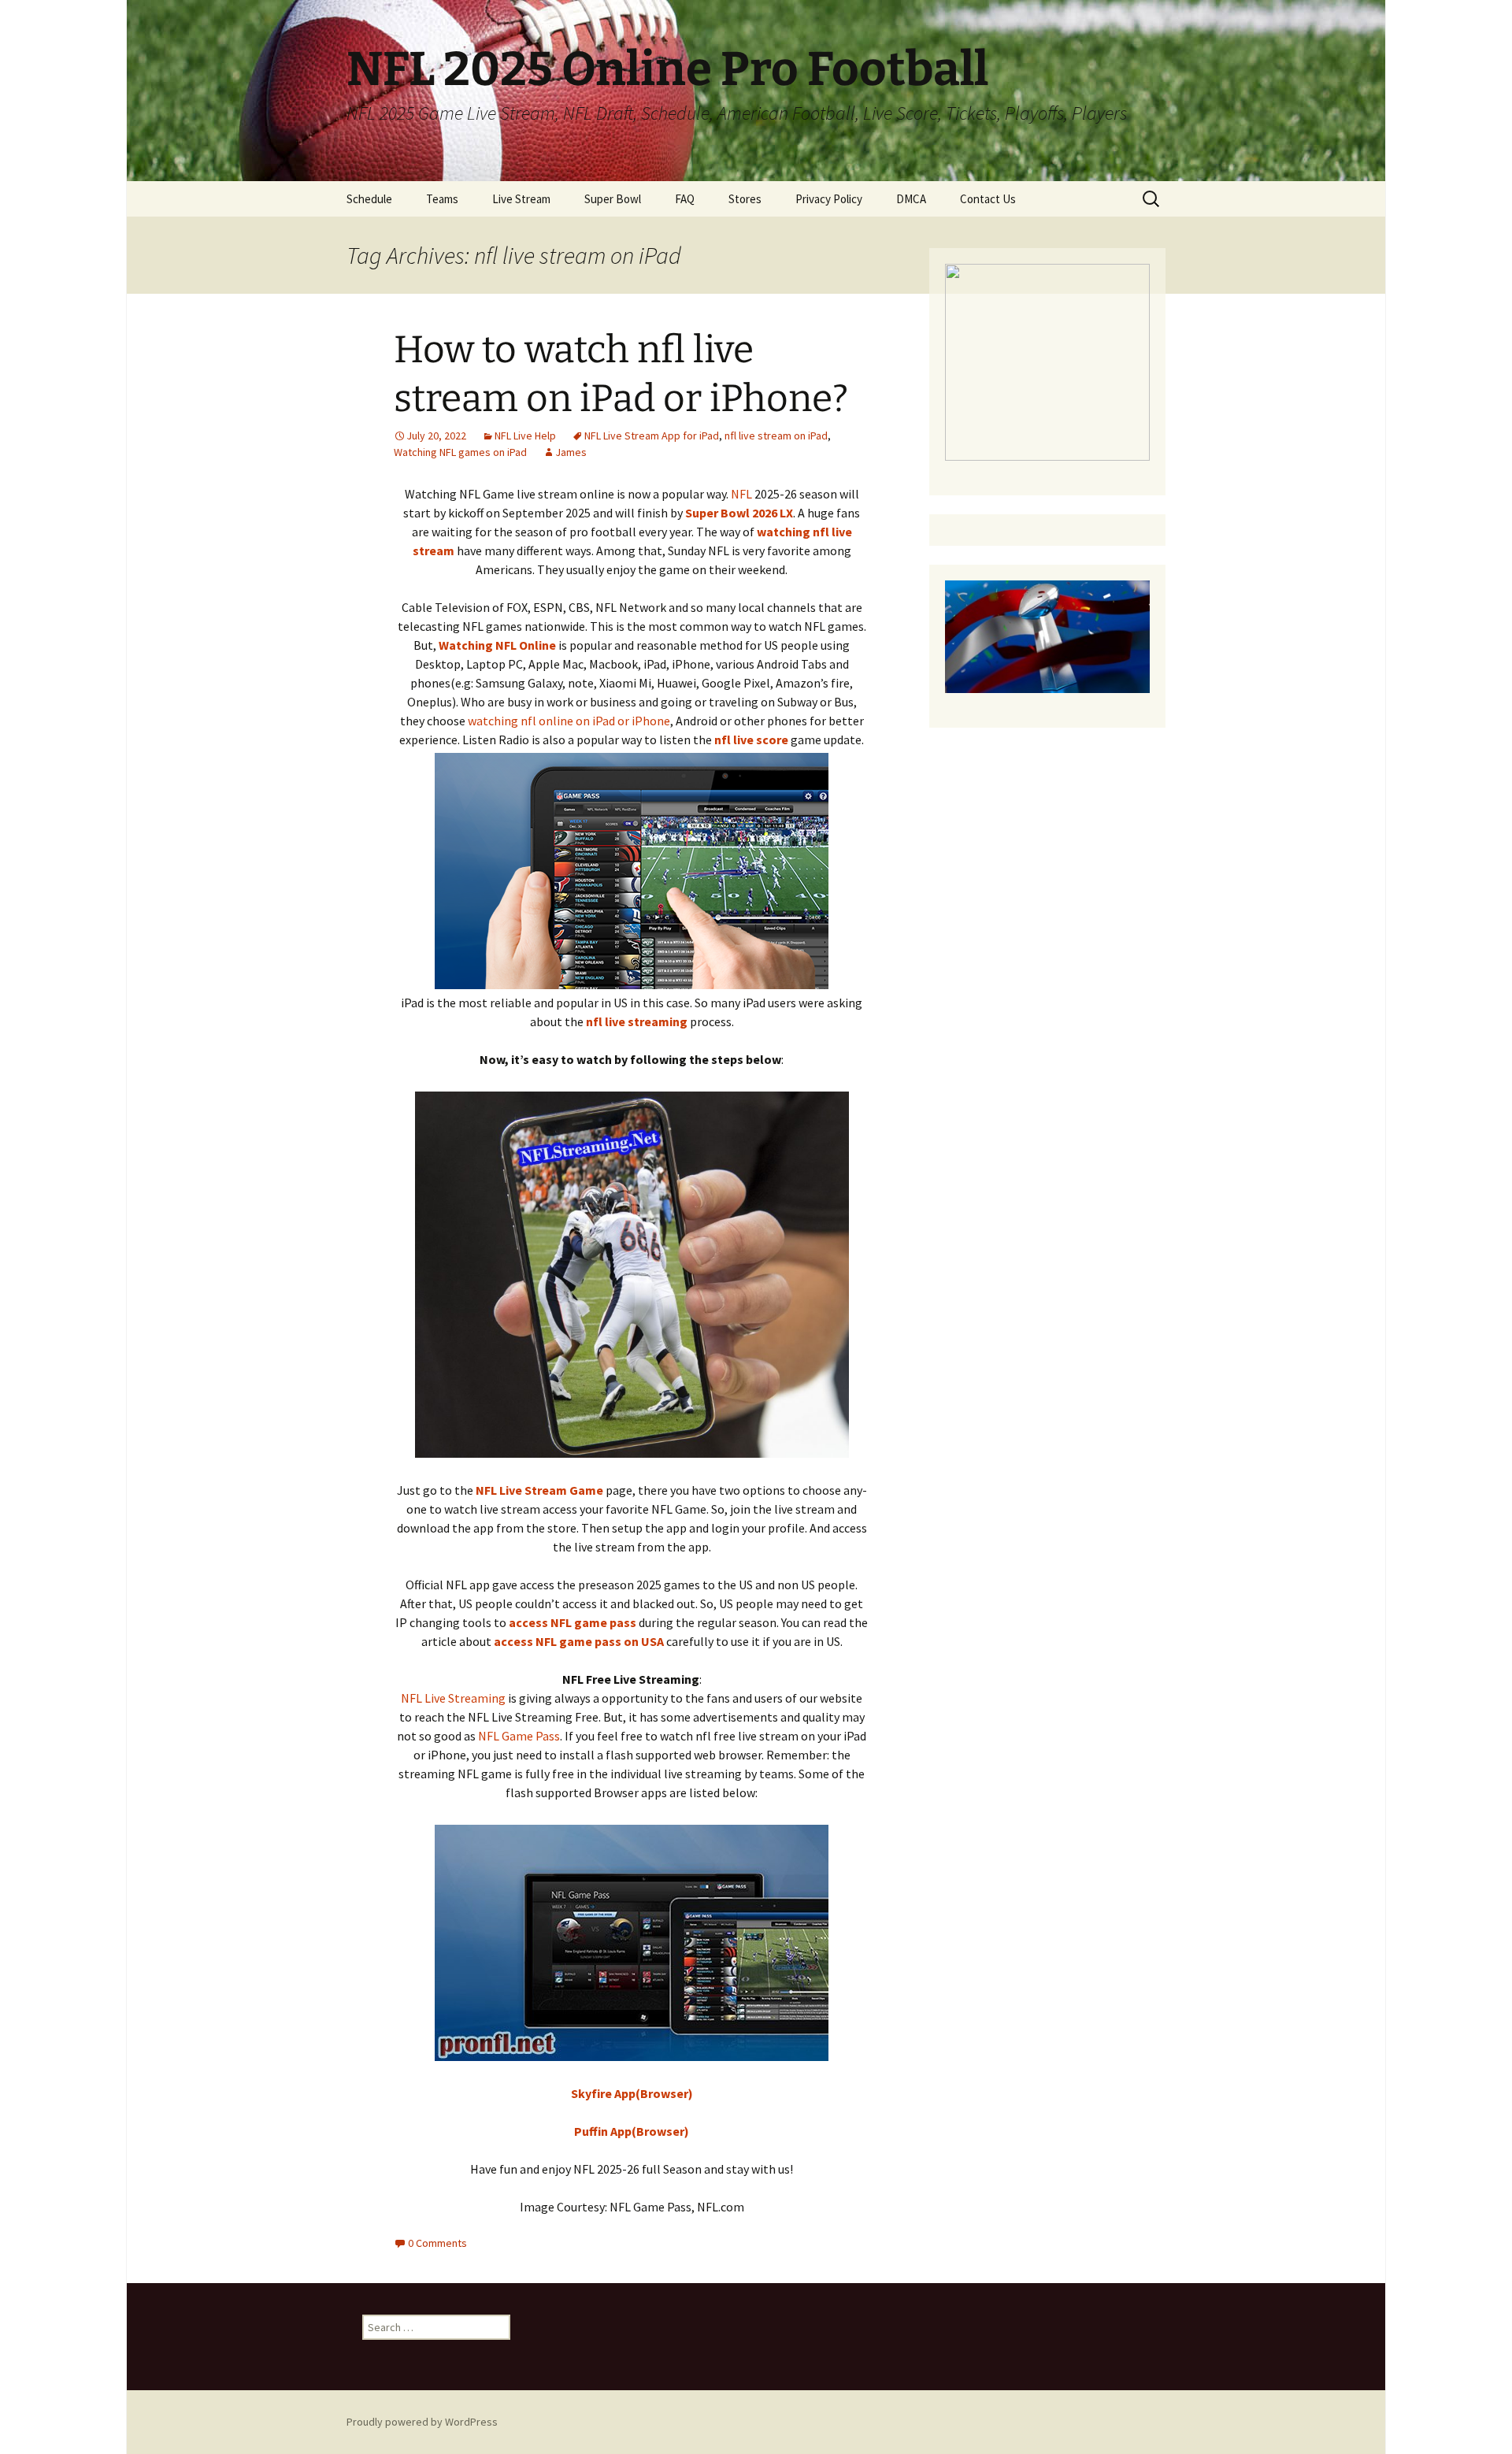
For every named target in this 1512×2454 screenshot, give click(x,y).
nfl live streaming (637, 1021)
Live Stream (521, 199)
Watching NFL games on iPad (460, 452)
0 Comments (437, 2243)
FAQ (685, 199)
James (571, 452)
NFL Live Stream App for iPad (652, 436)
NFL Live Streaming (453, 1698)
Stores (745, 199)
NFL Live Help (525, 436)
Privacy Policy (829, 199)
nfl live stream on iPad (776, 436)
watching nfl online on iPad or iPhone (569, 721)
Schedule (369, 199)
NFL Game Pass (519, 1736)
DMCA (911, 199)
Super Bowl (613, 199)
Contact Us (988, 199)
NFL (741, 494)
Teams (442, 199)
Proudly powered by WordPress (422, 2422)
